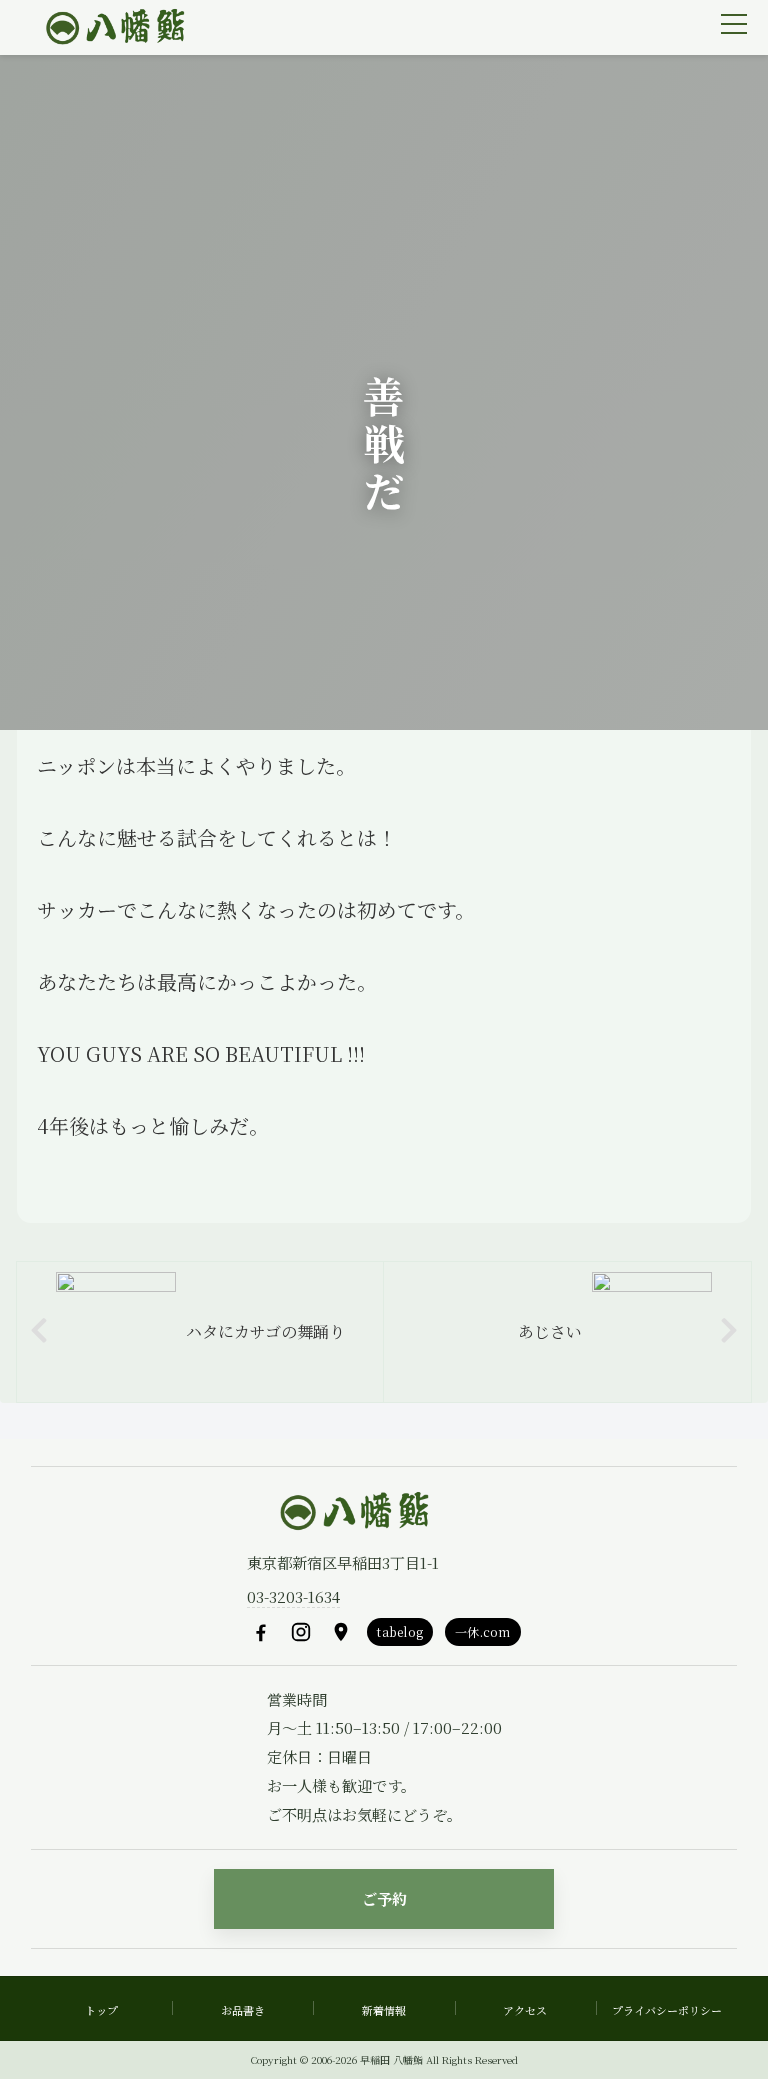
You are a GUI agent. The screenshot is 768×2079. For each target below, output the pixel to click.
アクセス (525, 2010)
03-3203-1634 (293, 1596)
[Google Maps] (341, 1632)
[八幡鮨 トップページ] (113, 28)
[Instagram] (301, 1632)
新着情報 (384, 2010)
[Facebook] (261, 1632)
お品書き (243, 2010)
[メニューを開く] (734, 24)
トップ (101, 2010)
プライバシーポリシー (667, 2010)
